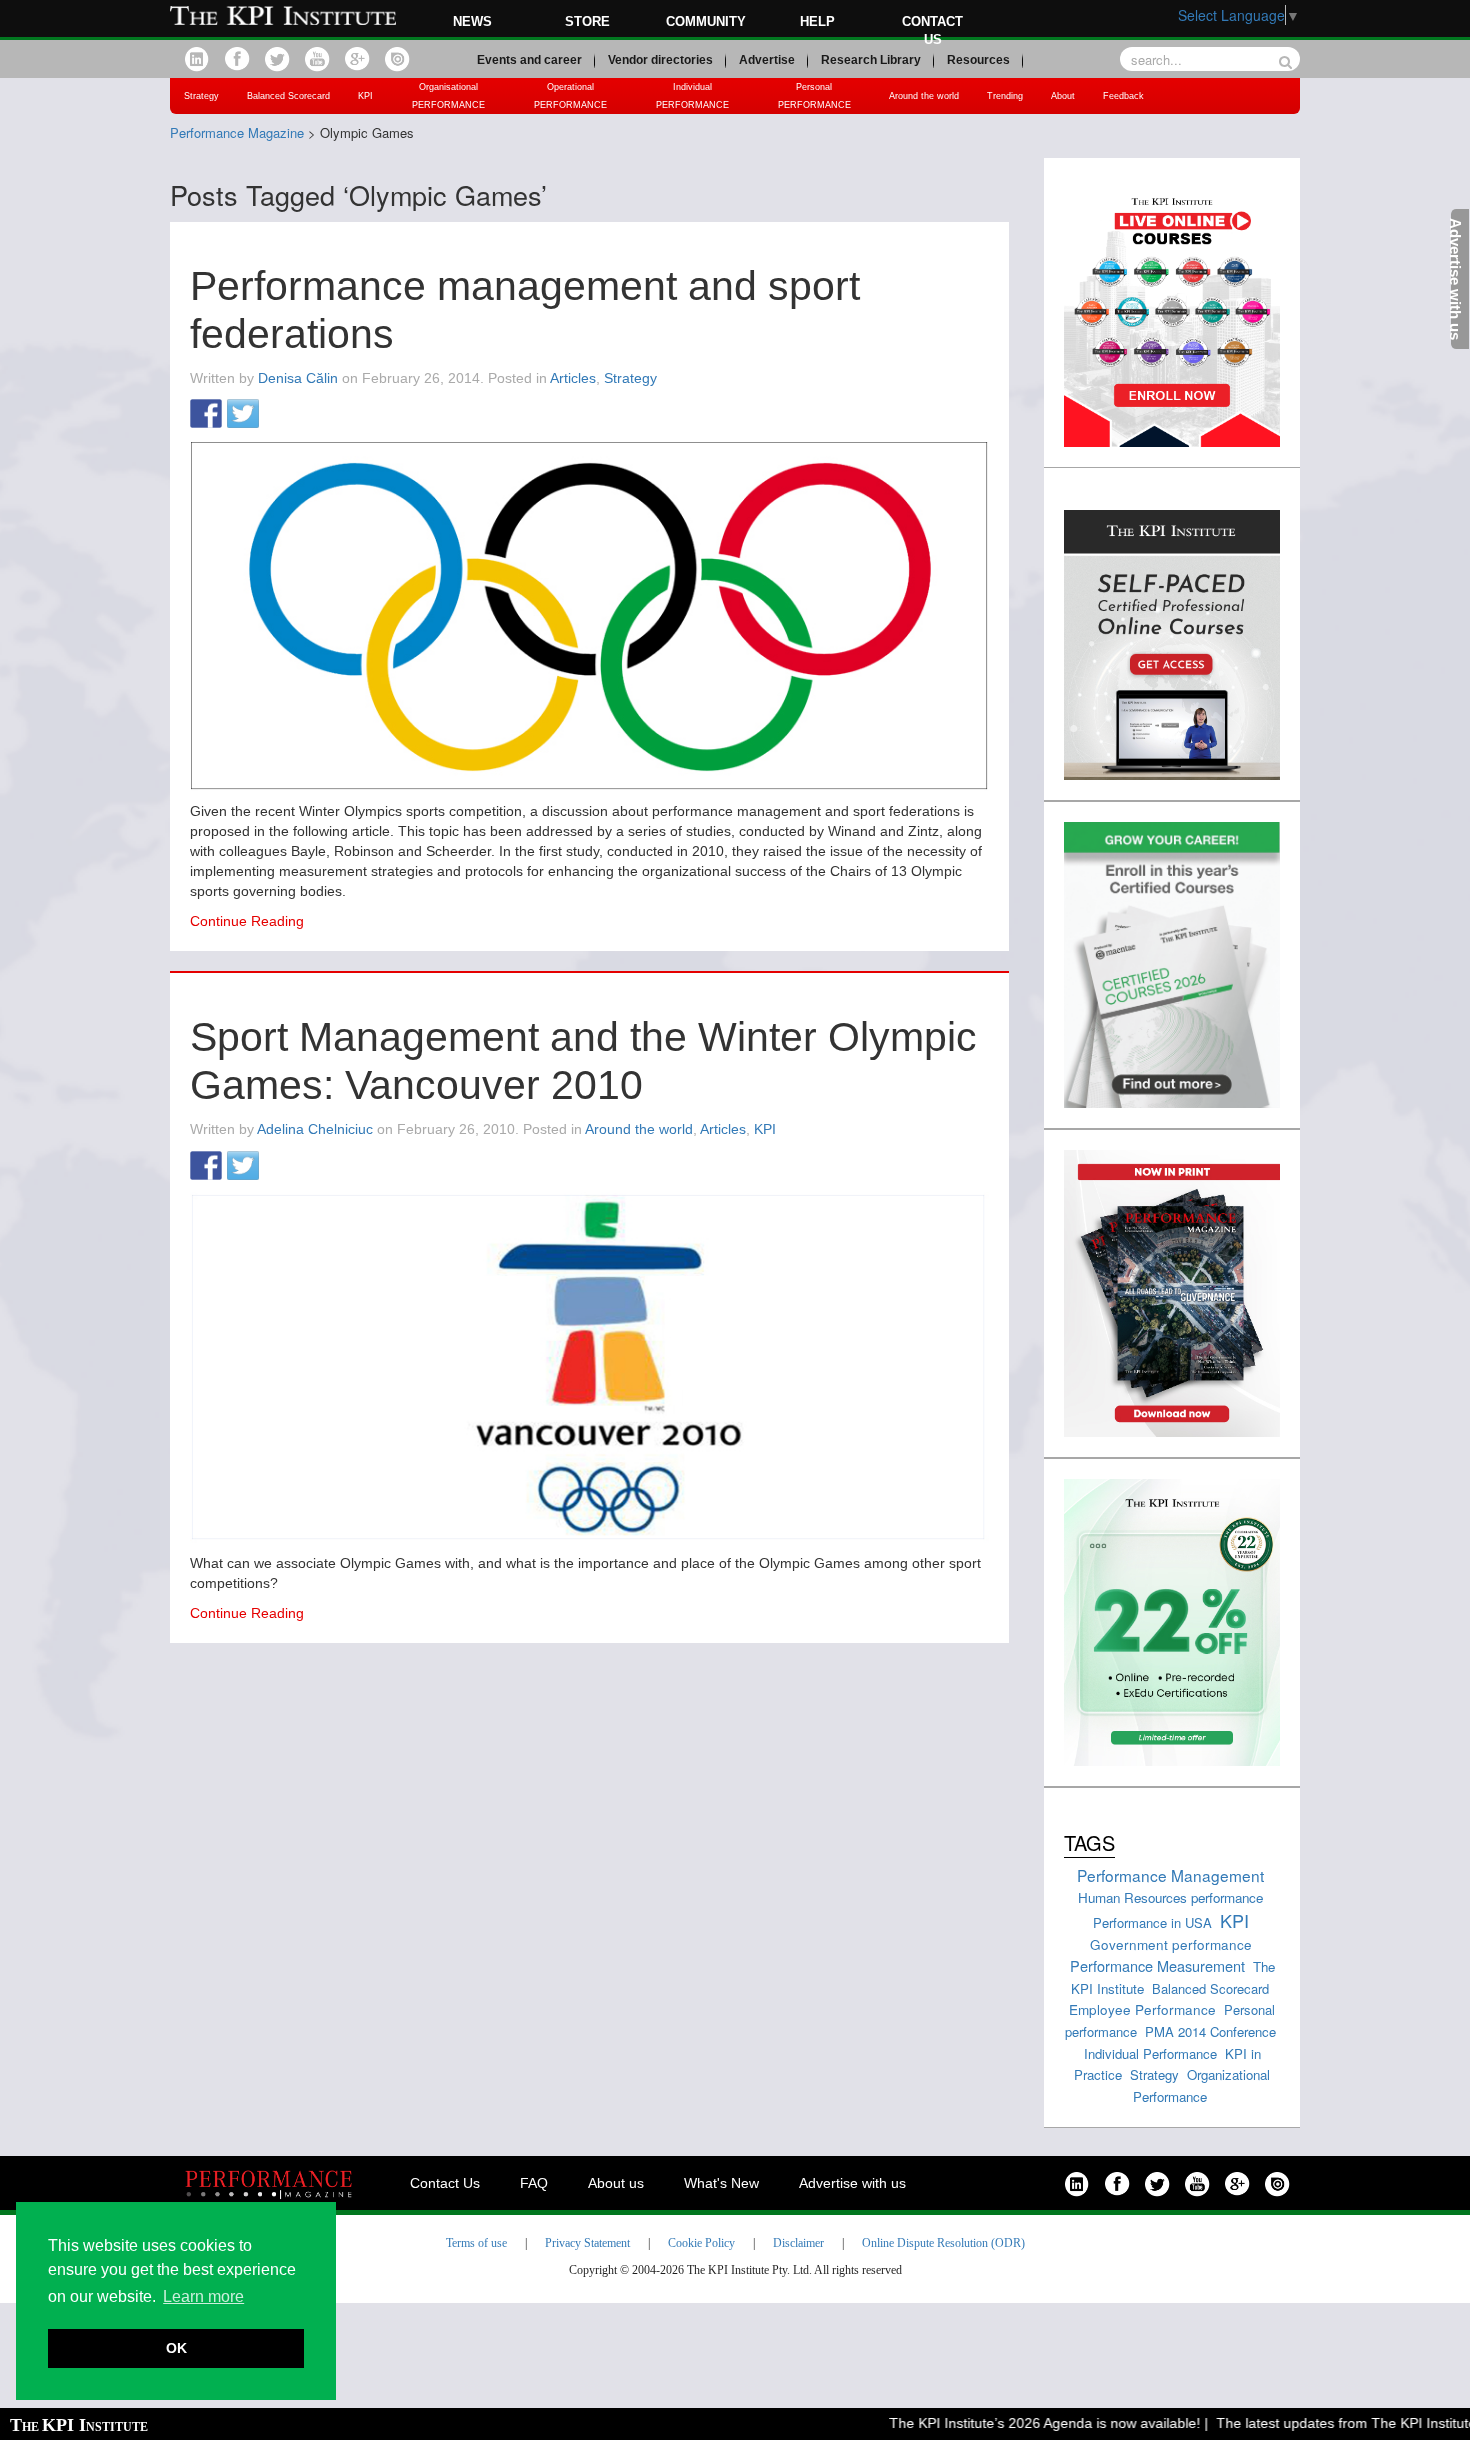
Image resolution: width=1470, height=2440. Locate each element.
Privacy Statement (587, 2243)
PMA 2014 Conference (1210, 2031)
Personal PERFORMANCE (814, 96)
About (1063, 96)
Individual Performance (1150, 2053)
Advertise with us (852, 2183)
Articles (573, 378)
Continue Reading (247, 921)
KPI (365, 96)
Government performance (1171, 1944)
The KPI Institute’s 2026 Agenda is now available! (1017, 2423)
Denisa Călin (298, 378)
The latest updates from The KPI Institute (1319, 2423)
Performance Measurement (1157, 1965)
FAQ (534, 2183)
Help (817, 21)
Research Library (871, 60)
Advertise (767, 60)
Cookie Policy (701, 2243)
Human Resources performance (1170, 1897)
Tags (1089, 1842)
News (472, 21)
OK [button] (176, 2348)
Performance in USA (1152, 1922)
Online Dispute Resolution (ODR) (943, 2243)
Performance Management (1170, 1875)
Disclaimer (798, 2243)
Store (587, 21)
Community (706, 21)
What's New (721, 2183)
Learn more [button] (203, 2296)
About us (616, 2183)
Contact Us (445, 2183)
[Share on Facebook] (206, 415)
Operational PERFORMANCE (570, 96)
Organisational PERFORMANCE (448, 96)
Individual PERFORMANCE (692, 96)
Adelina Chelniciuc (315, 1129)
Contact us (932, 30)
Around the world (924, 96)
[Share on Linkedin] (280, 415)
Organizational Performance (1201, 2085)
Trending (1005, 96)
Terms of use (476, 2243)
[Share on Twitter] (243, 415)
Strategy (201, 96)
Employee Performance (1142, 2009)
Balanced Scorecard (288, 96)
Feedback (1123, 96)
